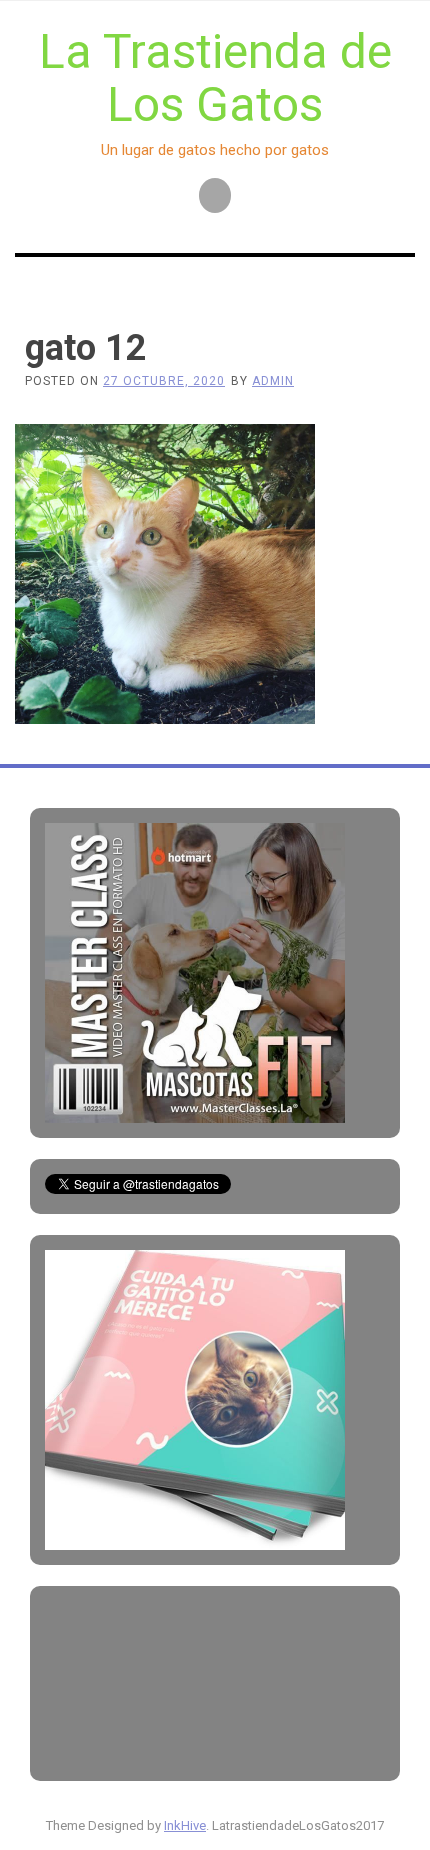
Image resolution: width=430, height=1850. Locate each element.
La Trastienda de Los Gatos (215, 78)
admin (273, 381)
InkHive (185, 1825)
